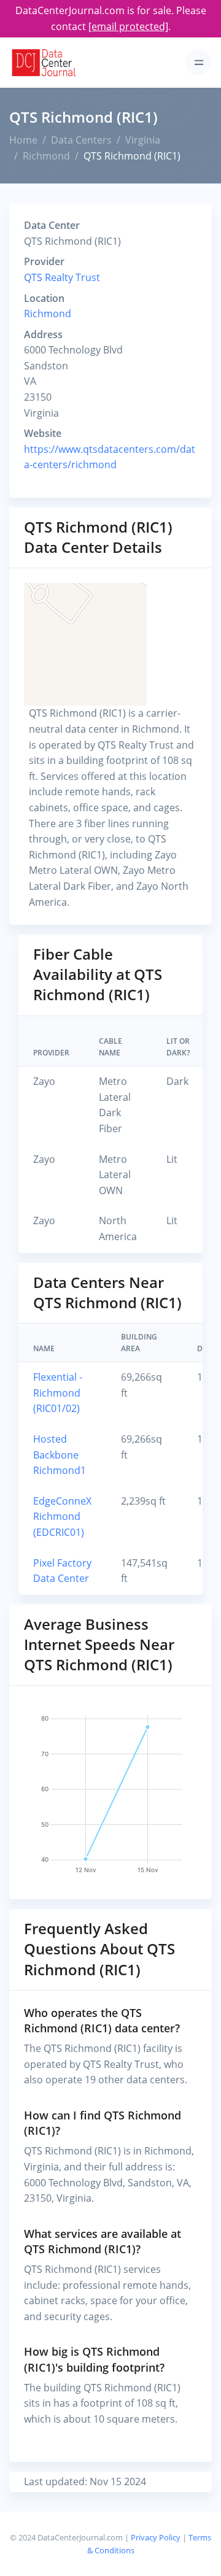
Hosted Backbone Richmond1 (60, 1455)
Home (23, 140)
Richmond (46, 156)
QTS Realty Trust (62, 277)
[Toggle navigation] (199, 62)
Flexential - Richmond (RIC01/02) (58, 1393)
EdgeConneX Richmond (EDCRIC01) (62, 1517)
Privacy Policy (156, 2537)
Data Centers (81, 140)
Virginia (143, 140)
